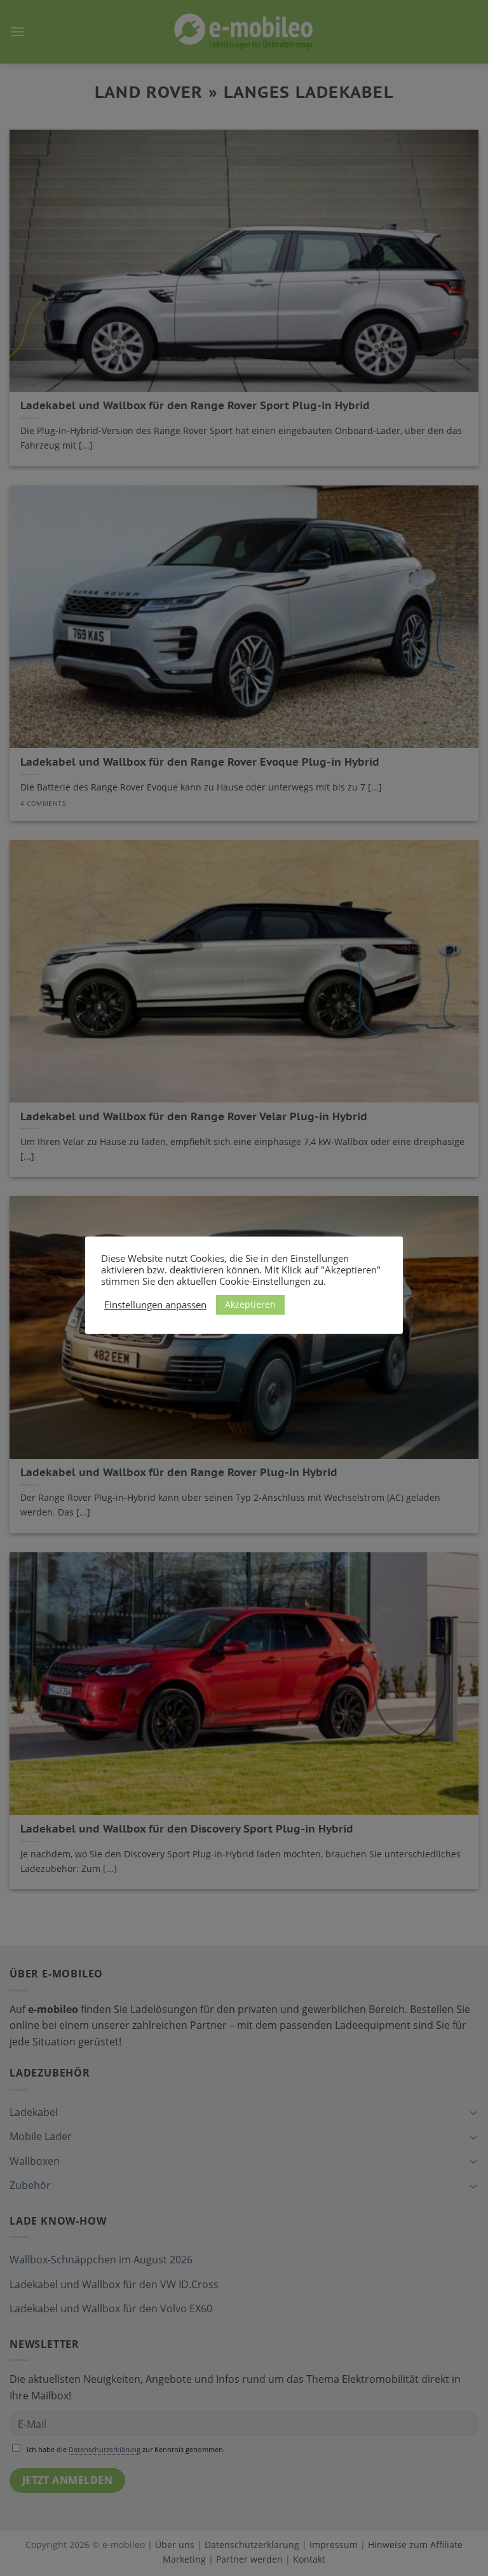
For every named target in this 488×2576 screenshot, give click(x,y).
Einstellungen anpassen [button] (155, 1305)
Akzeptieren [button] (250, 1304)
